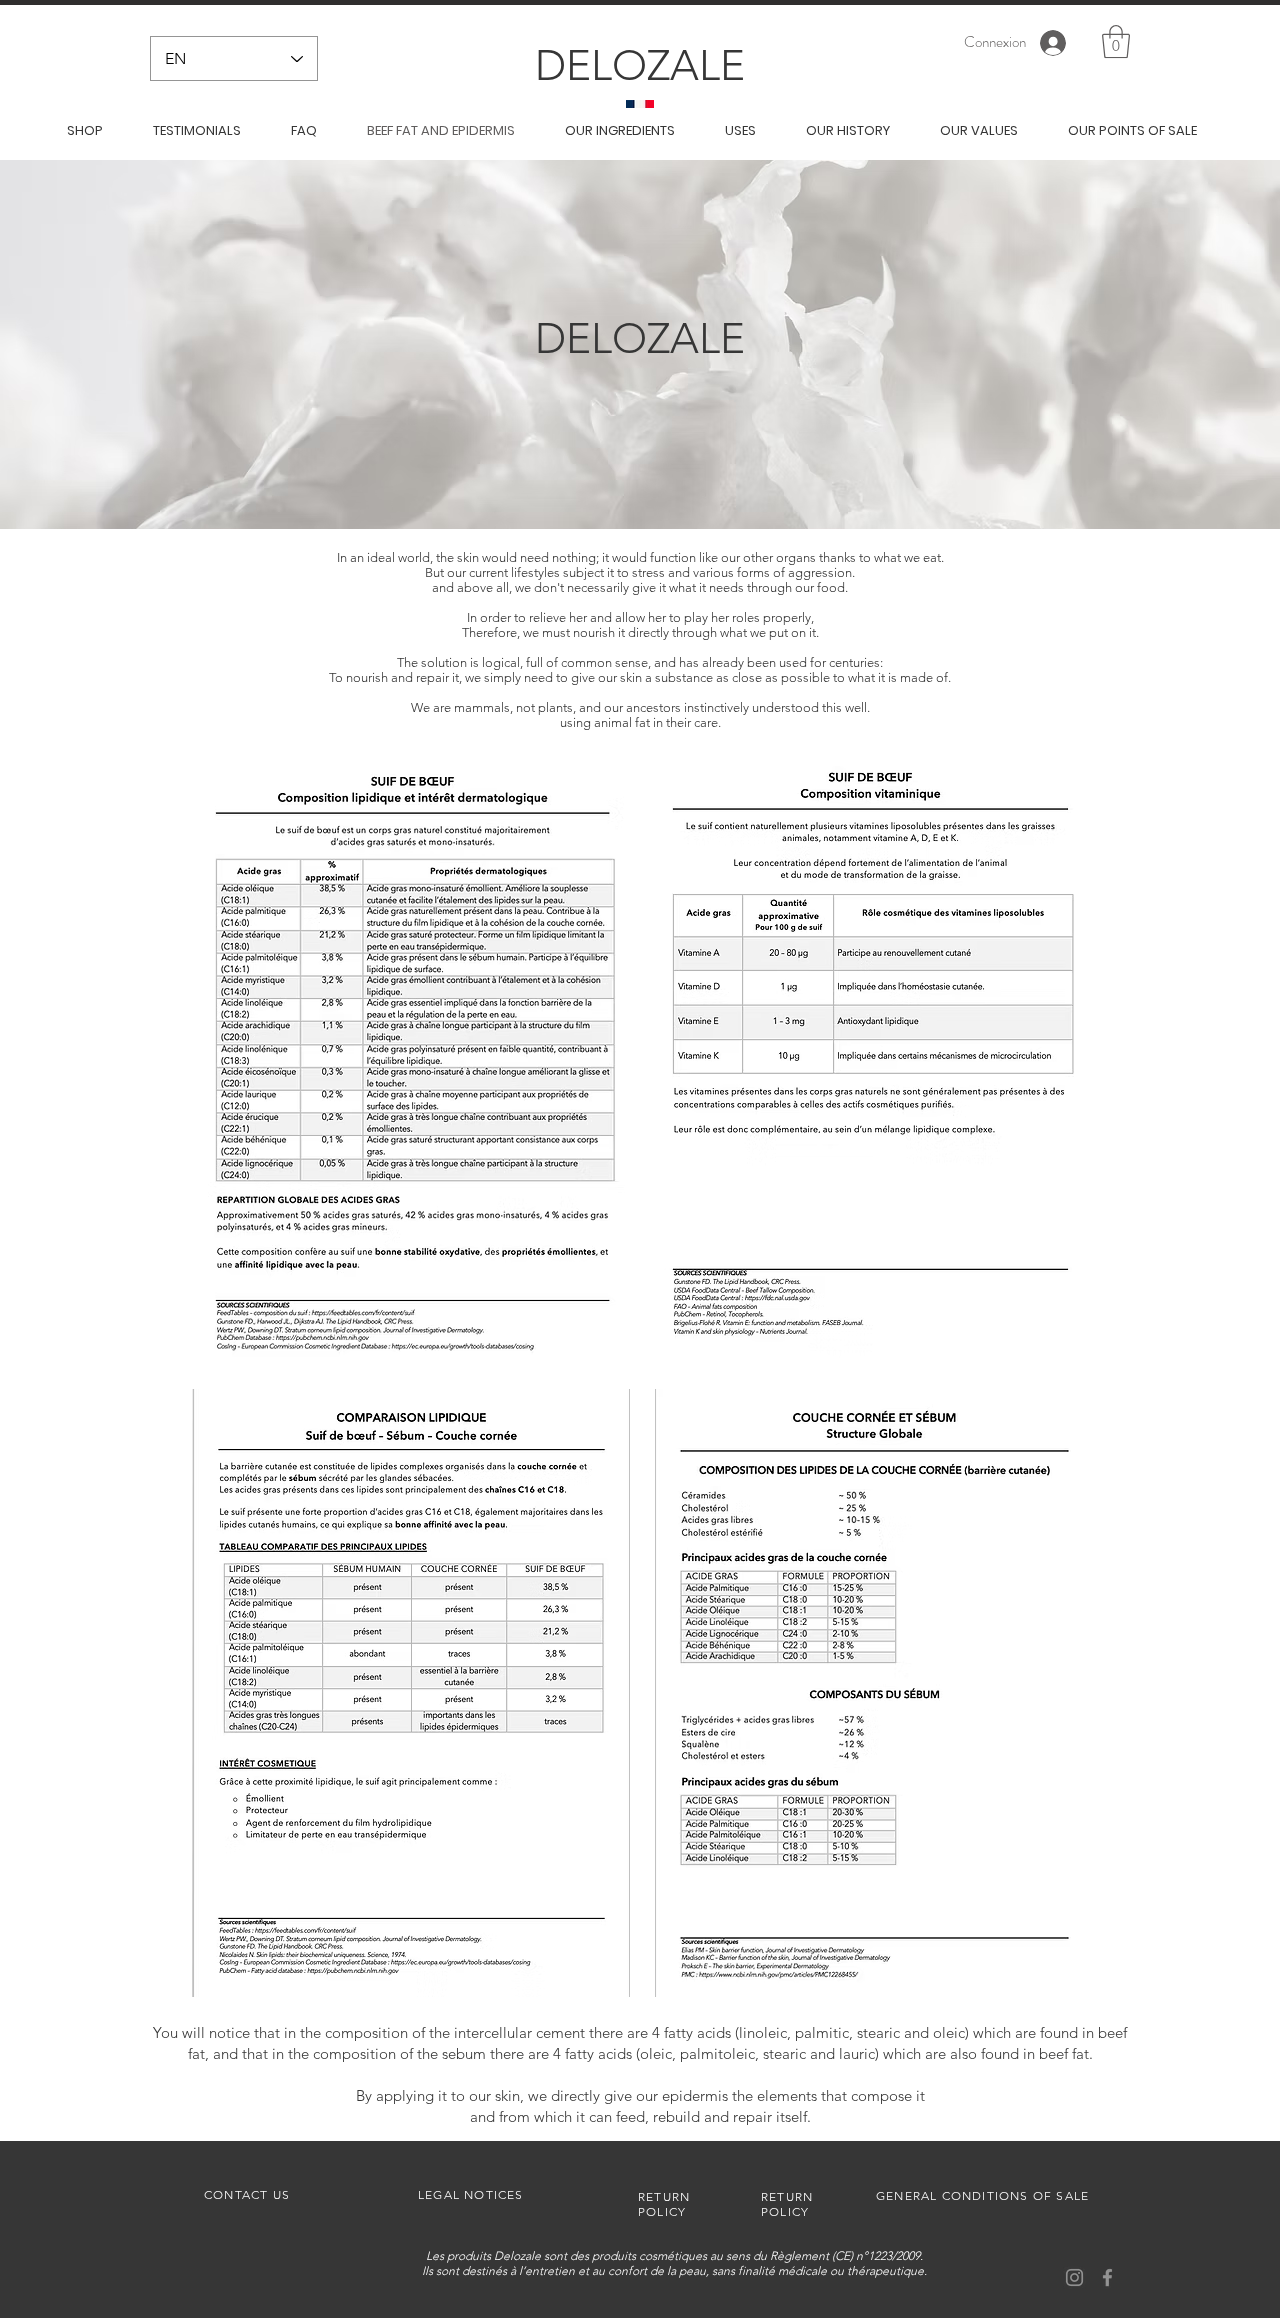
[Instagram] (1074, 2277)
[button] (1116, 41)
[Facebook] (1107, 2277)
